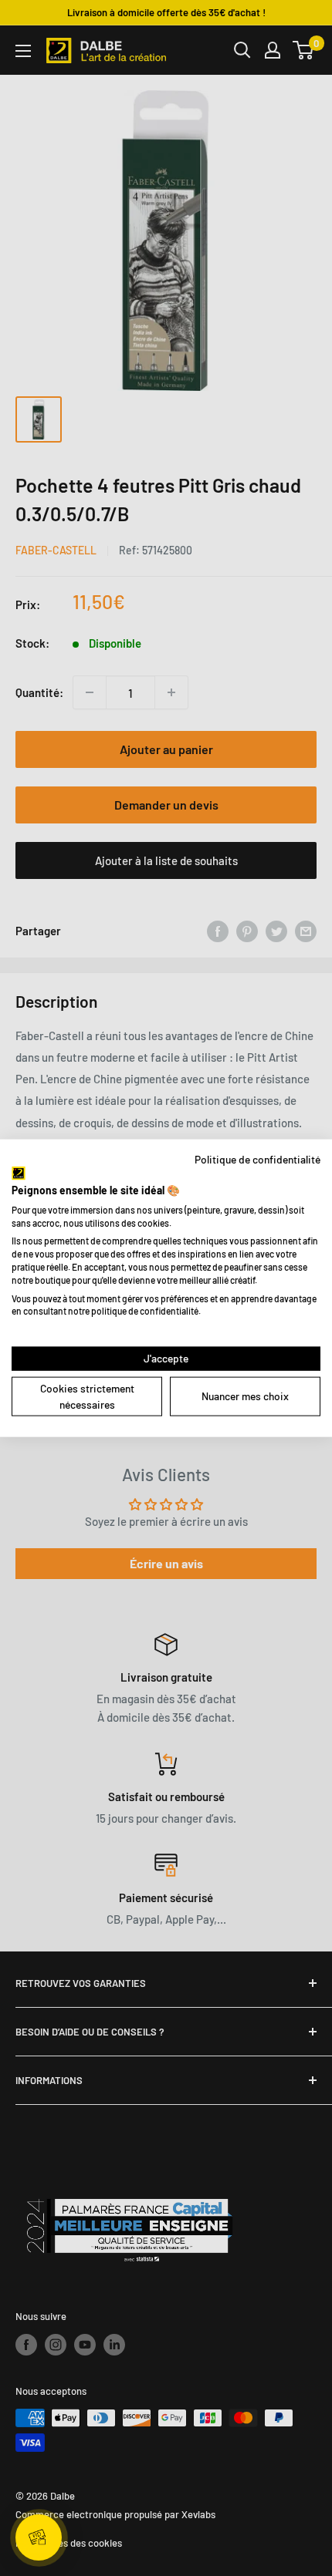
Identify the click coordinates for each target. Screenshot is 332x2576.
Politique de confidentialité (257, 1158)
